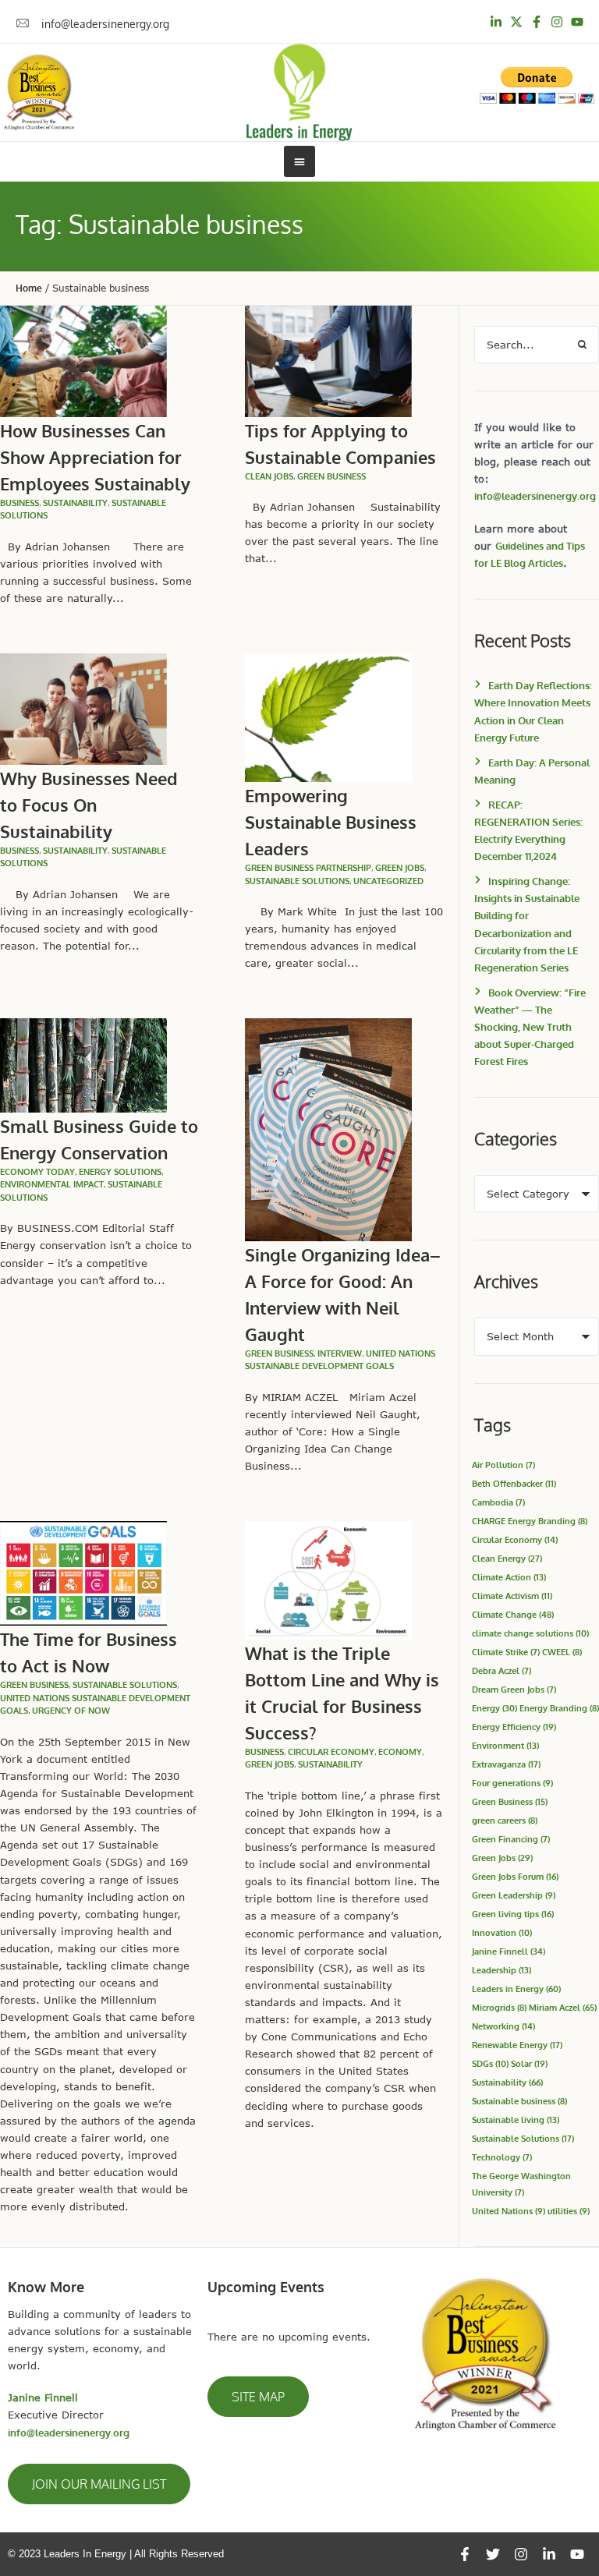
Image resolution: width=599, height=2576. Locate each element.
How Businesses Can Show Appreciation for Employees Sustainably (95, 457)
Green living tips (513, 1914)
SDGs (490, 2063)
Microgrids (499, 2007)
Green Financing (511, 1839)
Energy (494, 1708)
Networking (503, 2026)
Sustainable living (516, 2120)
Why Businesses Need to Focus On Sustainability (89, 805)
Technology (502, 2157)
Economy (400, 1752)
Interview (340, 1353)
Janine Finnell (509, 1951)
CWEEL (562, 1652)
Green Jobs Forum (515, 1876)
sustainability (75, 503)
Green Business (510, 1801)
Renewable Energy (517, 2045)
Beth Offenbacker (514, 1483)
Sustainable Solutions (297, 881)
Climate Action (509, 1577)
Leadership (502, 1970)
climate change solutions (530, 1633)
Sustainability (507, 2082)
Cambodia (498, 1502)
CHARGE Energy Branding (530, 1521)
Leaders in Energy (516, 1989)
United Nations (509, 2211)
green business (331, 476)
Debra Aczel (502, 1670)
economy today (37, 1172)
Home (29, 288)
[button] (99, 2484)
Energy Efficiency (514, 1727)
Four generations (512, 1783)
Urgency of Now (71, 1711)
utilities (569, 2211)
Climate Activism (512, 1596)
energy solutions (120, 1172)
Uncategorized (388, 881)
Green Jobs (400, 868)
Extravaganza (506, 1764)
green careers (505, 1820)
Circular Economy (331, 1752)
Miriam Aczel (563, 2007)
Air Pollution (503, 1465)
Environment (505, 1745)
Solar (529, 2063)
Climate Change (513, 1614)
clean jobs (269, 476)
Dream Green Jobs (514, 1689)
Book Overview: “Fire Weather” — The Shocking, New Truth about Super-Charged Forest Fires (530, 1027)
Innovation (502, 1932)
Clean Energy (507, 1558)
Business (19, 503)
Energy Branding (559, 1708)
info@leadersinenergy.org (535, 496)
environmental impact (52, 1184)
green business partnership (308, 868)
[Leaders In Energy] (300, 92)
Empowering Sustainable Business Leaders (331, 822)
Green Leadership (514, 1895)
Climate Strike (506, 1652)
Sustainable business (519, 2101)
